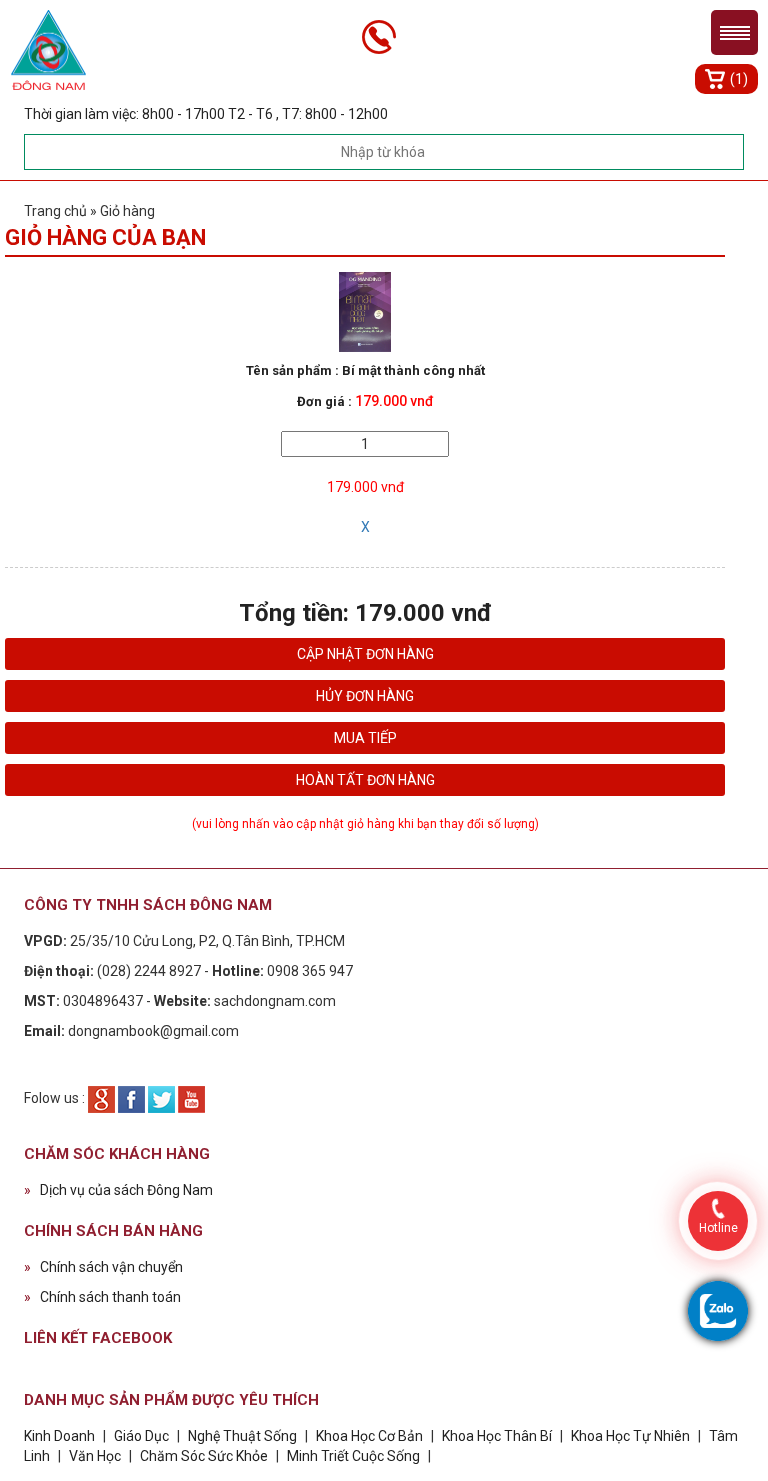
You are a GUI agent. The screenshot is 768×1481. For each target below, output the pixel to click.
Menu (734, 32)
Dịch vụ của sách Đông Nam (118, 1190)
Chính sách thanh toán (102, 1297)
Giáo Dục (141, 1436)
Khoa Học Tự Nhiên (630, 1436)
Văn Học (95, 1456)
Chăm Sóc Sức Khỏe (204, 1456)
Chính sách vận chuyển (103, 1267)
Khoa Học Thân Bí (498, 1436)
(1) (739, 79)
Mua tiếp (365, 738)
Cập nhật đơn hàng (365, 654)
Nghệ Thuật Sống (242, 1436)
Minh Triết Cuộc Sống (353, 1456)
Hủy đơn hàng (365, 696)
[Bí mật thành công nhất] (365, 311)
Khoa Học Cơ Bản (369, 1436)
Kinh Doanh (59, 1436)
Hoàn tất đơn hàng (365, 780)
